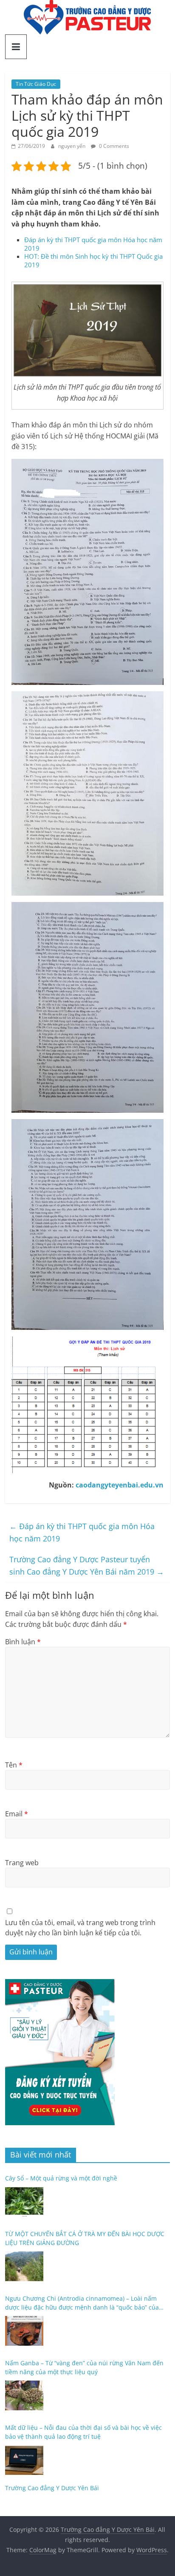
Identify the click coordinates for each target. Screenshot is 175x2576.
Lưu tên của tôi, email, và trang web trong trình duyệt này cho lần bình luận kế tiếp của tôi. (80, 1928)
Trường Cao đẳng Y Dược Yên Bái (52, 2488)
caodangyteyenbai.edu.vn (120, 1485)
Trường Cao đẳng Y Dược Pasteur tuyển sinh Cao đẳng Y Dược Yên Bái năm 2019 (87, 1565)
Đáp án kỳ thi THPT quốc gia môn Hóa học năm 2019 (93, 244)
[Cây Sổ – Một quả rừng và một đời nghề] (24, 2202)
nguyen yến (72, 146)
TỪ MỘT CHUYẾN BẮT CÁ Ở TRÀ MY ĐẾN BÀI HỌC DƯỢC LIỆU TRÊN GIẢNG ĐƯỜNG (85, 2238)
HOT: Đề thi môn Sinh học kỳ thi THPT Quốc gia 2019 (93, 260)
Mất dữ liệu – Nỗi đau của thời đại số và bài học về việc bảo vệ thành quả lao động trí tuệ (83, 2432)
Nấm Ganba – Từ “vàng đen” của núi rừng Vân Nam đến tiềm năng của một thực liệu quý (84, 2367)
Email (17, 1814)
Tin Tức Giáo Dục (36, 84)
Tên (14, 1765)
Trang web (22, 1863)
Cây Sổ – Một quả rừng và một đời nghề (61, 2178)
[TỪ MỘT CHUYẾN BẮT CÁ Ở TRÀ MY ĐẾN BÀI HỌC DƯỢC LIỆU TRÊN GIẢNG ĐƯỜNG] (24, 2266)
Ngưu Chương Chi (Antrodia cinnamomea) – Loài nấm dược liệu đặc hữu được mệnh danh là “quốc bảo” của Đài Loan (82, 2303)
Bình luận (23, 1642)
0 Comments (113, 146)
